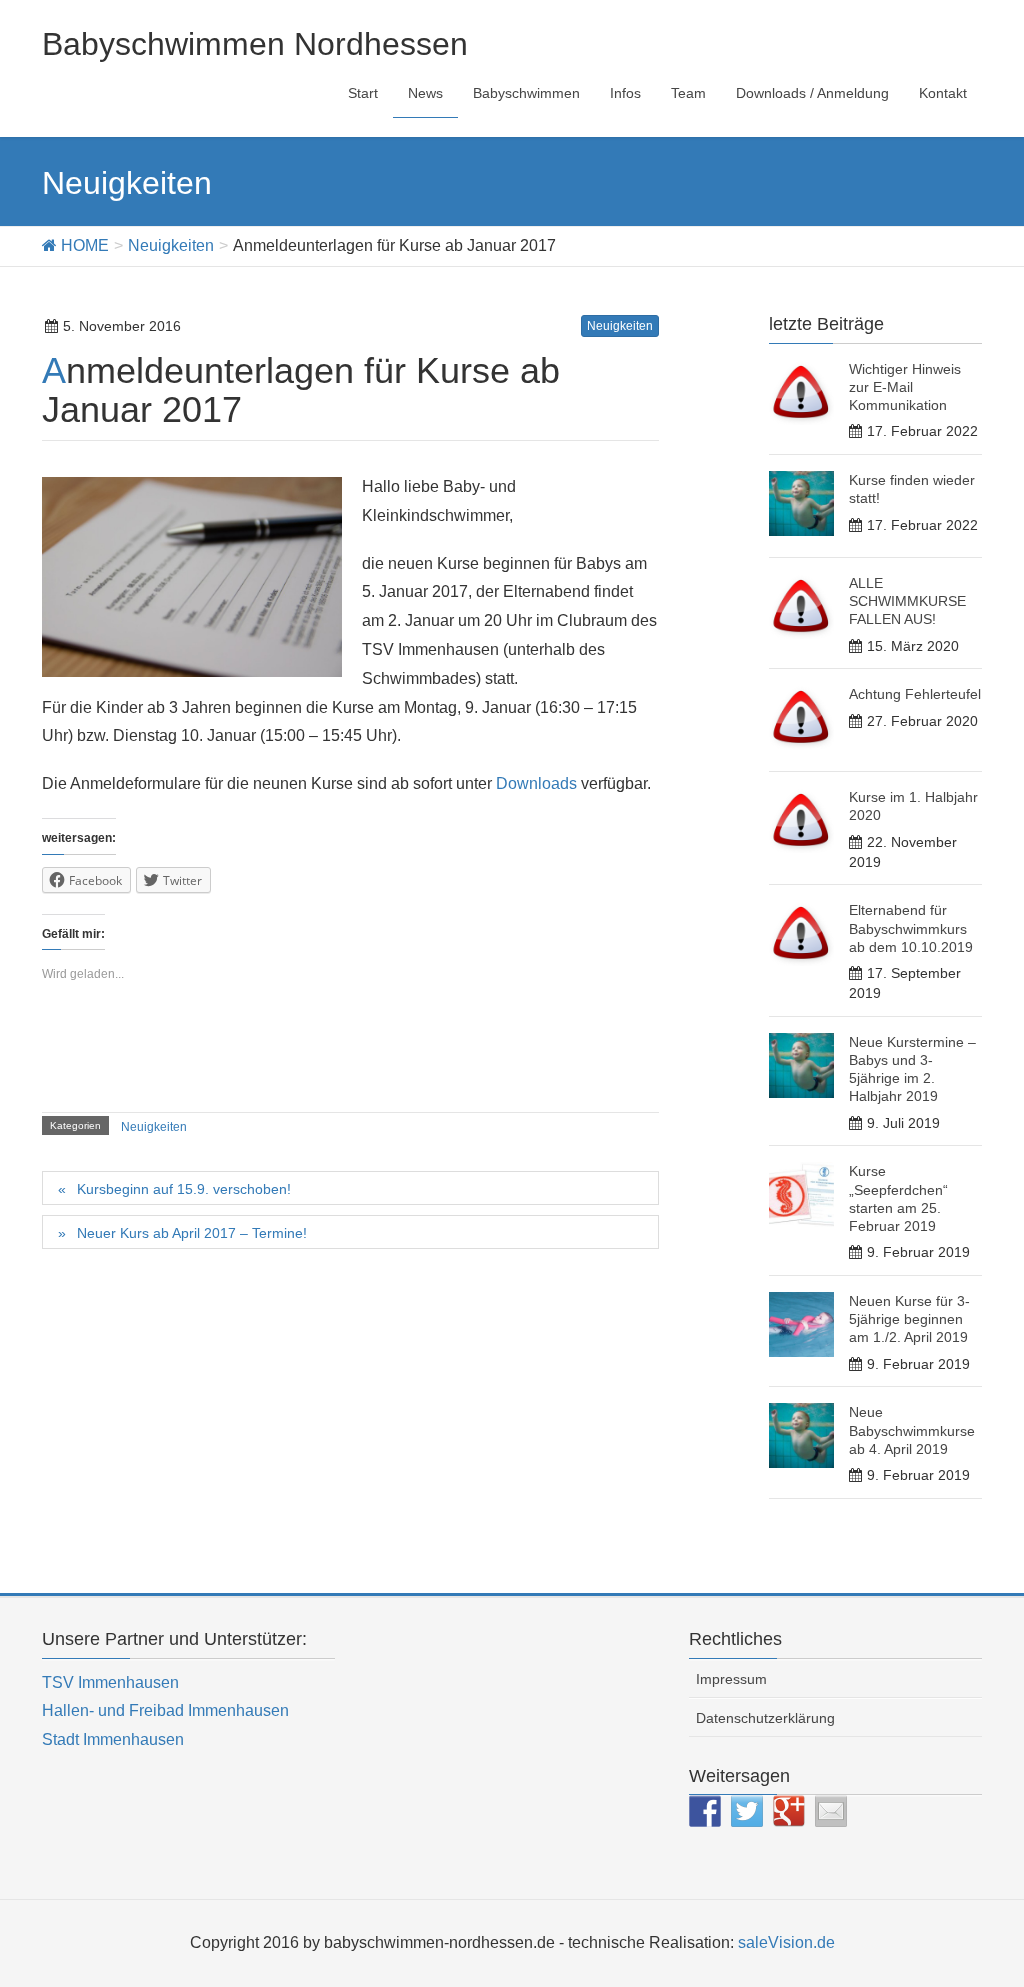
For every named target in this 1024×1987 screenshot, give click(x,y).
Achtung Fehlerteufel (915, 694)
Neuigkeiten (620, 326)
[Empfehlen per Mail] (831, 1811)
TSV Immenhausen (110, 1682)
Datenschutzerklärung (765, 1718)
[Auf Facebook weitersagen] (705, 1811)
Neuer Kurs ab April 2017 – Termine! (192, 1233)
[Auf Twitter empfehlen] (747, 1811)
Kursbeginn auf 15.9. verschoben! (184, 1189)
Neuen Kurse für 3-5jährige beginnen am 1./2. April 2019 (909, 1319)
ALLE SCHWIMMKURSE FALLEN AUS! (907, 601)
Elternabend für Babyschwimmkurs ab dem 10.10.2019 (911, 928)
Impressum (731, 1679)
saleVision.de (786, 1942)
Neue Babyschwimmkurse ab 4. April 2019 (912, 1430)
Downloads (536, 783)
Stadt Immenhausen (113, 1739)
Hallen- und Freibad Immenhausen (165, 1710)
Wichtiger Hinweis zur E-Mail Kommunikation (905, 387)
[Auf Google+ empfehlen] (789, 1811)
